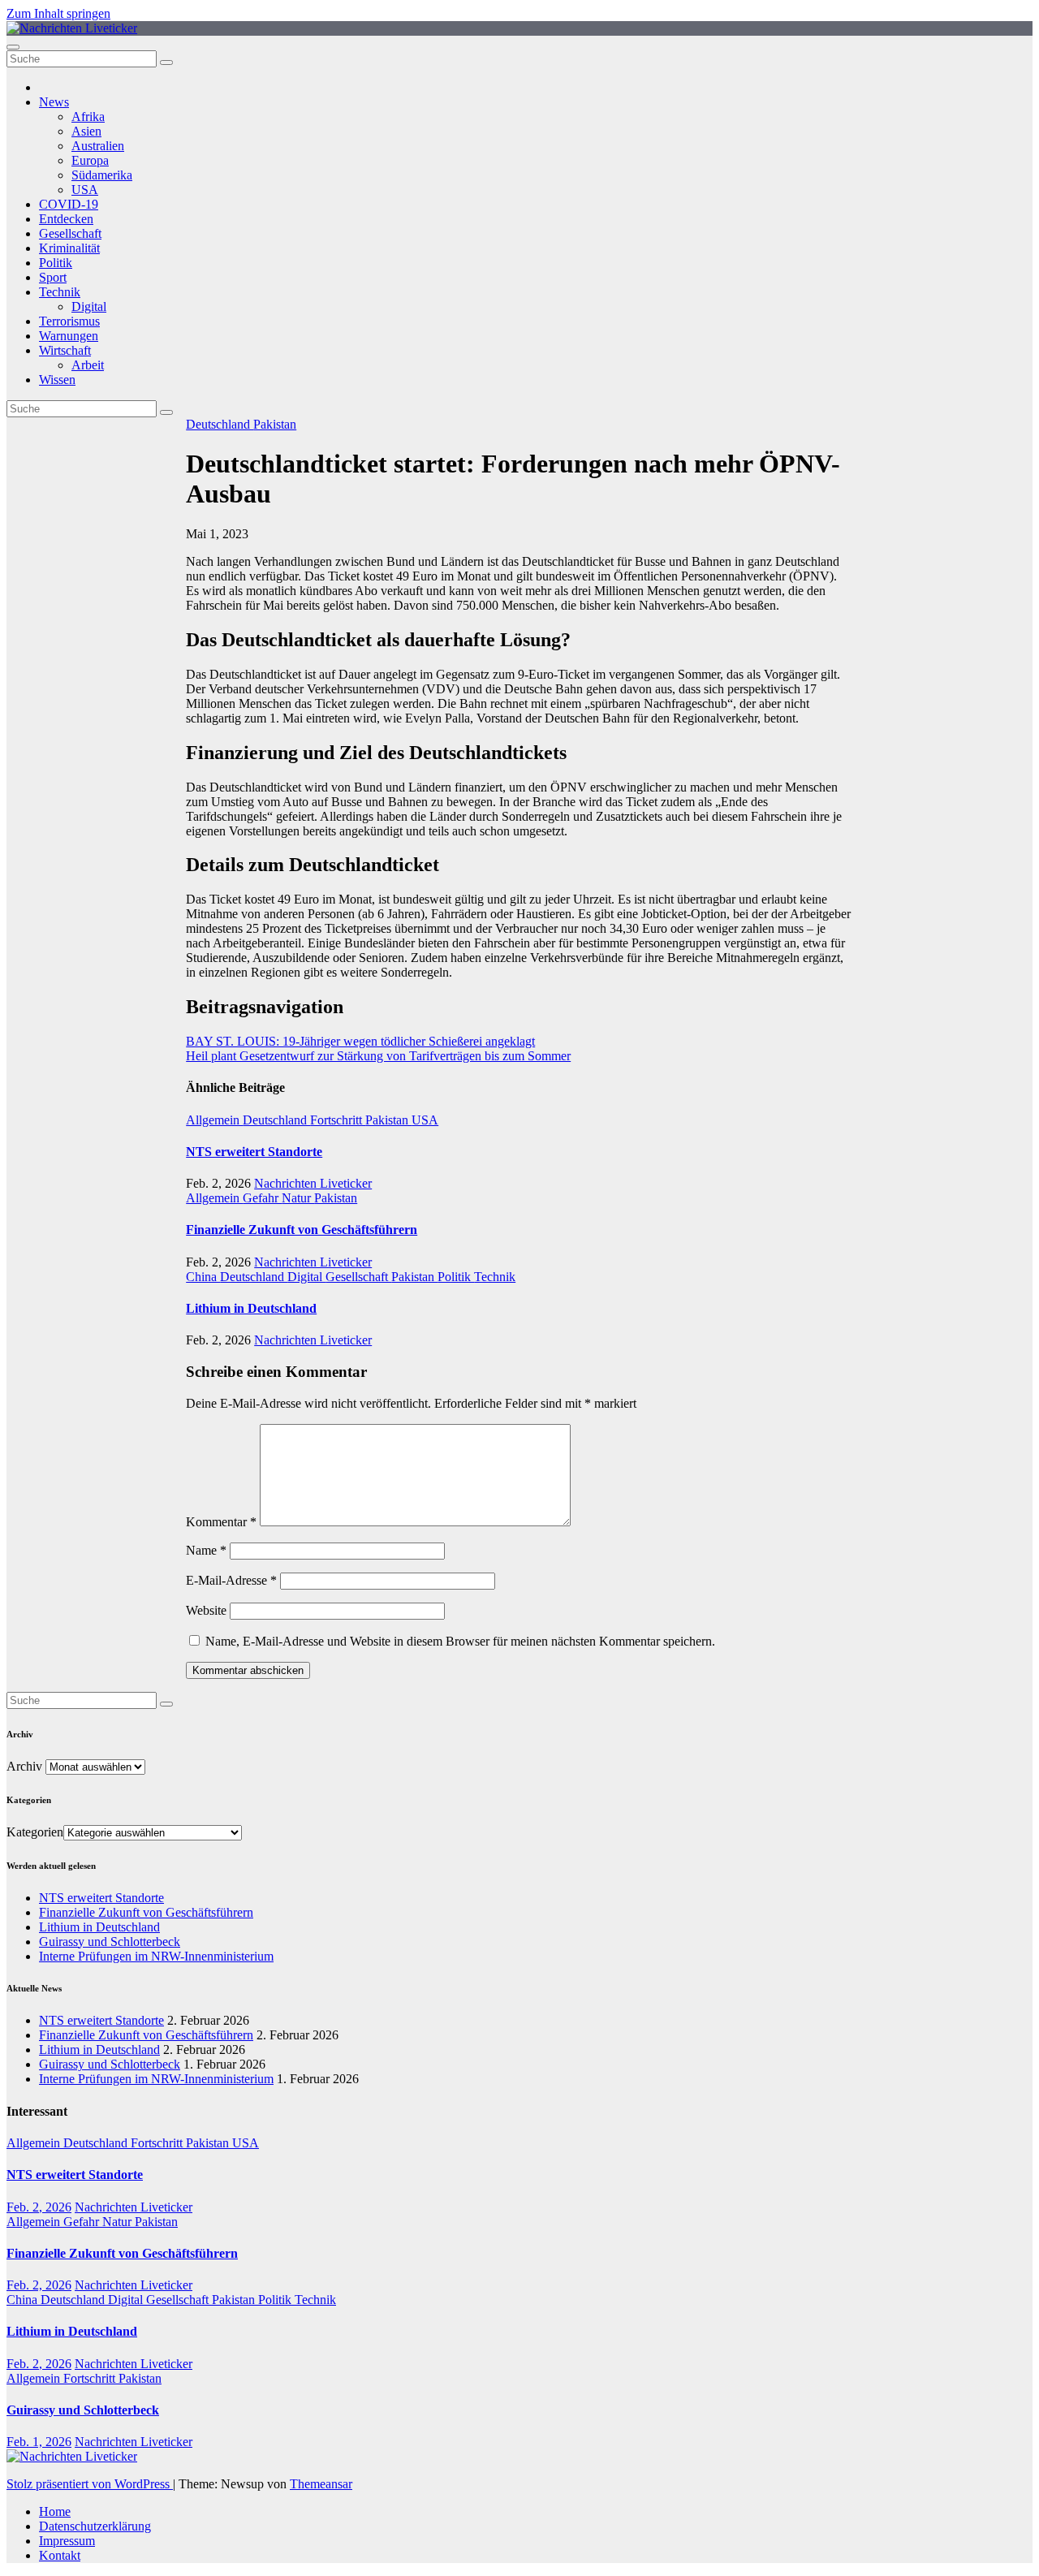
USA (85, 190)
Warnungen (69, 336)
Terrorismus (69, 321)
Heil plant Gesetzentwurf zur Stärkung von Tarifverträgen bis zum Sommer (378, 1056)
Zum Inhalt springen (58, 13)
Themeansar (321, 2484)
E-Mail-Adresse (231, 1580)
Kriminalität (69, 248)
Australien (98, 146)
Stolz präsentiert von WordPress (90, 2484)
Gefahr (262, 1198)
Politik (56, 263)
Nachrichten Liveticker (313, 1183)
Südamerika (102, 175)
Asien (86, 131)
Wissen (57, 380)
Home (55, 2511)
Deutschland (220, 424)
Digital (89, 306)
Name (206, 1550)
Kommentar (221, 1522)
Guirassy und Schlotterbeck (110, 1942)
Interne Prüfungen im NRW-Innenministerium (156, 1956)
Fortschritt (338, 1120)
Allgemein (214, 1120)
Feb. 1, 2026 (39, 2442)
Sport (53, 277)
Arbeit (88, 365)
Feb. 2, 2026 (39, 2207)
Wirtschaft (65, 350)
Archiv (24, 1766)
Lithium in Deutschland (251, 1308)
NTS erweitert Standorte (254, 1152)
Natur (298, 1198)
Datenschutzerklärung (95, 2526)
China (203, 1277)
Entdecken (66, 219)
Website (206, 1610)
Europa (90, 160)
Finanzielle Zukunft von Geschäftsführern (302, 1230)
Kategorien (35, 1832)
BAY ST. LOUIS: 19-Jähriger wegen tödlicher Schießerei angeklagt (360, 1041)
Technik (60, 292)
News (54, 102)
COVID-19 (69, 204)
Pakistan (275, 424)
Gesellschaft (70, 233)
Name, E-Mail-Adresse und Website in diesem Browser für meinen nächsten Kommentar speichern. (460, 1641)
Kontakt (60, 2555)
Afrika (88, 117)
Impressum (67, 2541)
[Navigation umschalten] (13, 47)
